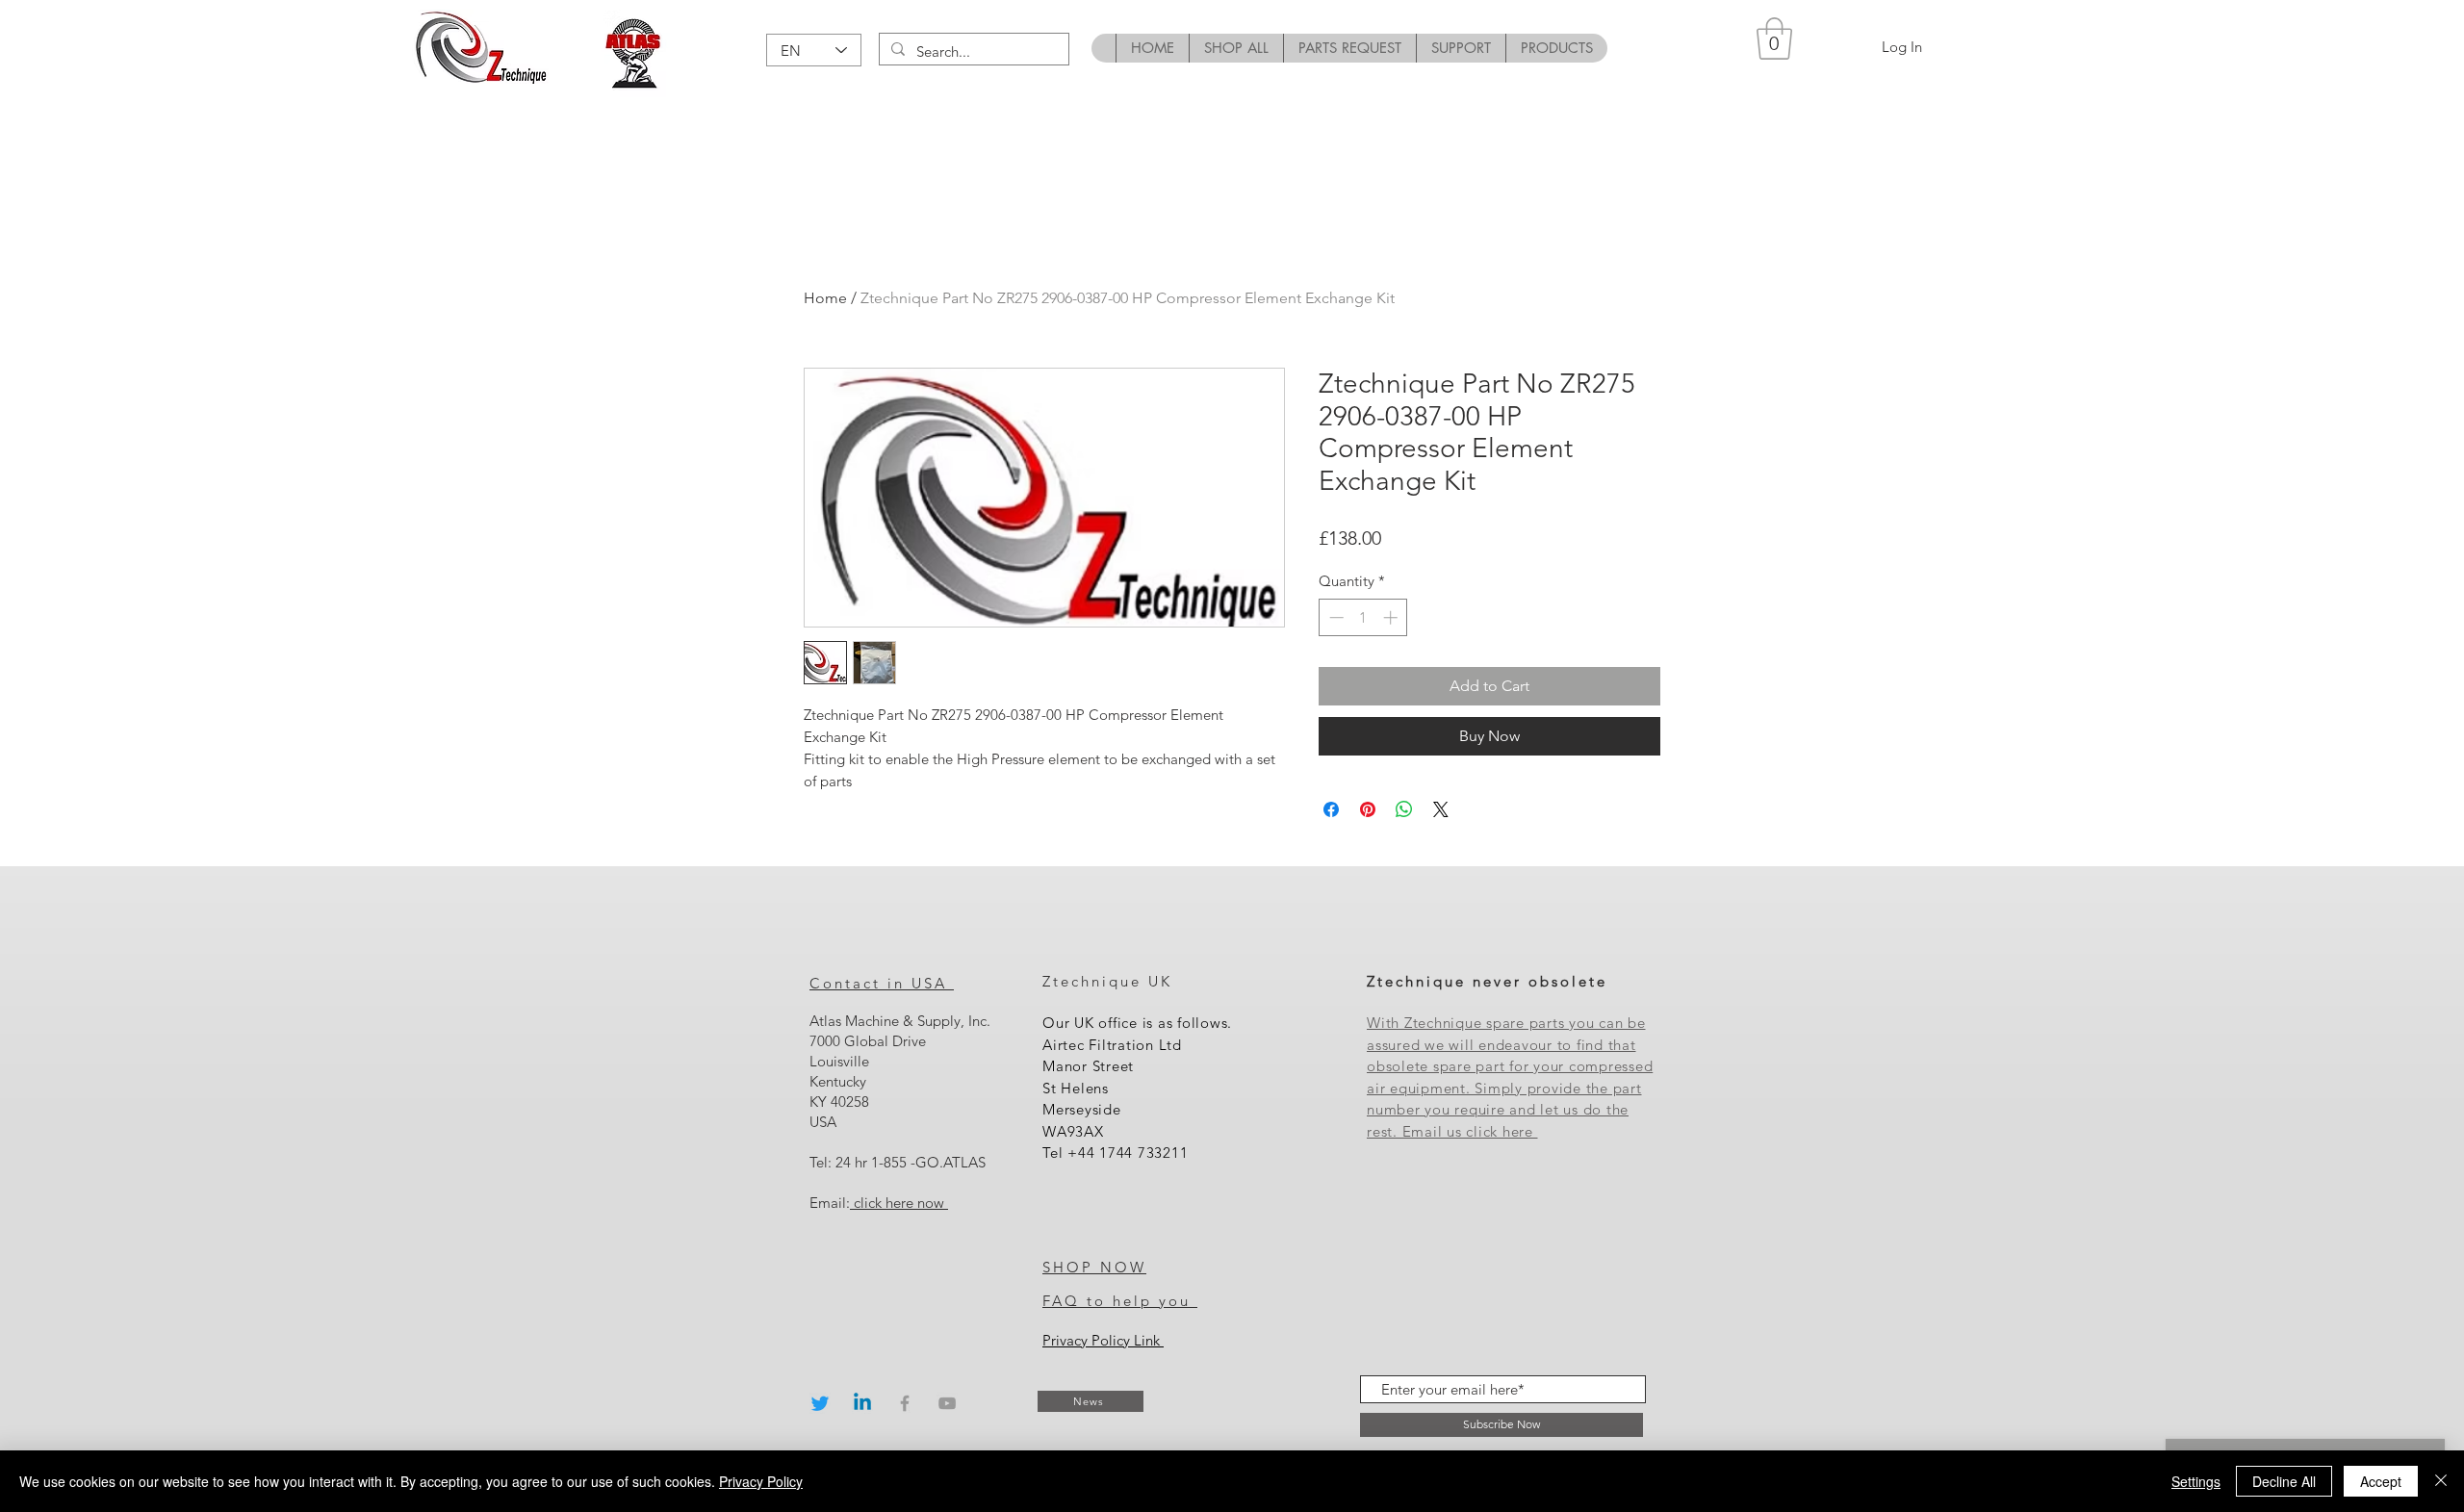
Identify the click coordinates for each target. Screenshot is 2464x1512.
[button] (1774, 38)
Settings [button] (2196, 1481)
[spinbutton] (1363, 617)
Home (825, 298)
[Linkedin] (862, 1403)
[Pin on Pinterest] (1368, 809)
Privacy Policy (761, 1481)
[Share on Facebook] (1331, 809)
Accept (2381, 1481)
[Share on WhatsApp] (1404, 809)
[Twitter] (820, 1403)
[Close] (2441, 1481)
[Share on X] (1441, 809)
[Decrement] (1335, 617)
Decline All (2284, 1481)
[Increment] (1392, 617)
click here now (899, 1203)
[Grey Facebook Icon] (905, 1403)
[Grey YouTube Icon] (947, 1403)
